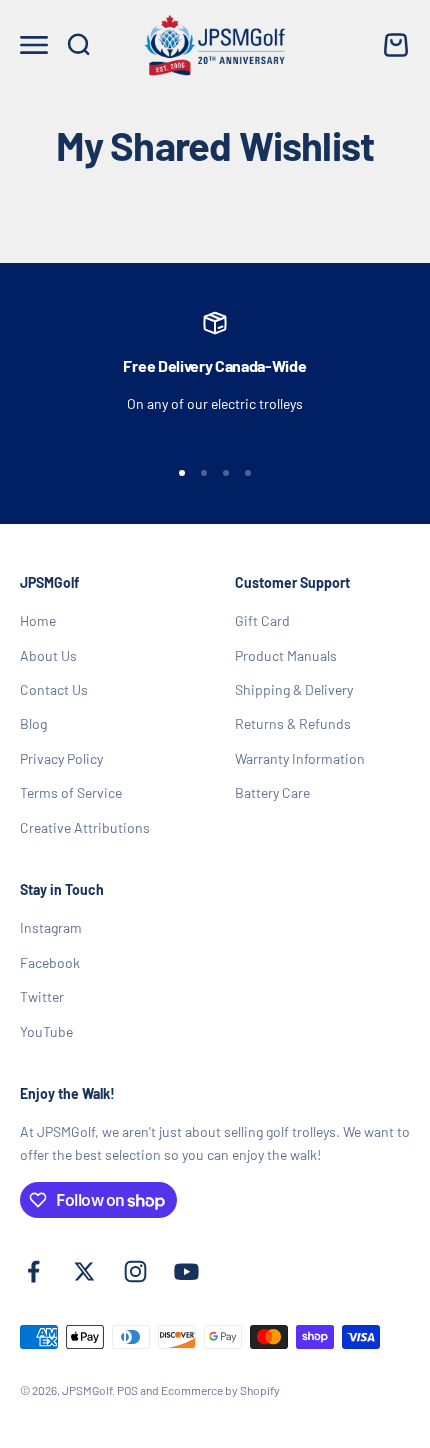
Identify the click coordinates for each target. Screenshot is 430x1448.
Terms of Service (71, 792)
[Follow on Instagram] (135, 1271)
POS (127, 1390)
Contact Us (54, 689)
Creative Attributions (85, 827)
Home (38, 620)
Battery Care (272, 792)
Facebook (50, 962)
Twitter (42, 996)
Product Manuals (286, 655)
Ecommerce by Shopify (220, 1390)
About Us (48, 655)
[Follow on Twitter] (84, 1271)
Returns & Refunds (293, 723)
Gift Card (262, 620)
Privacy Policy (61, 758)
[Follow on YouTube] (186, 1271)
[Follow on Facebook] (33, 1271)
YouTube (46, 1031)
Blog (33, 723)
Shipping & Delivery (294, 689)
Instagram (51, 927)
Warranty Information (300, 758)
